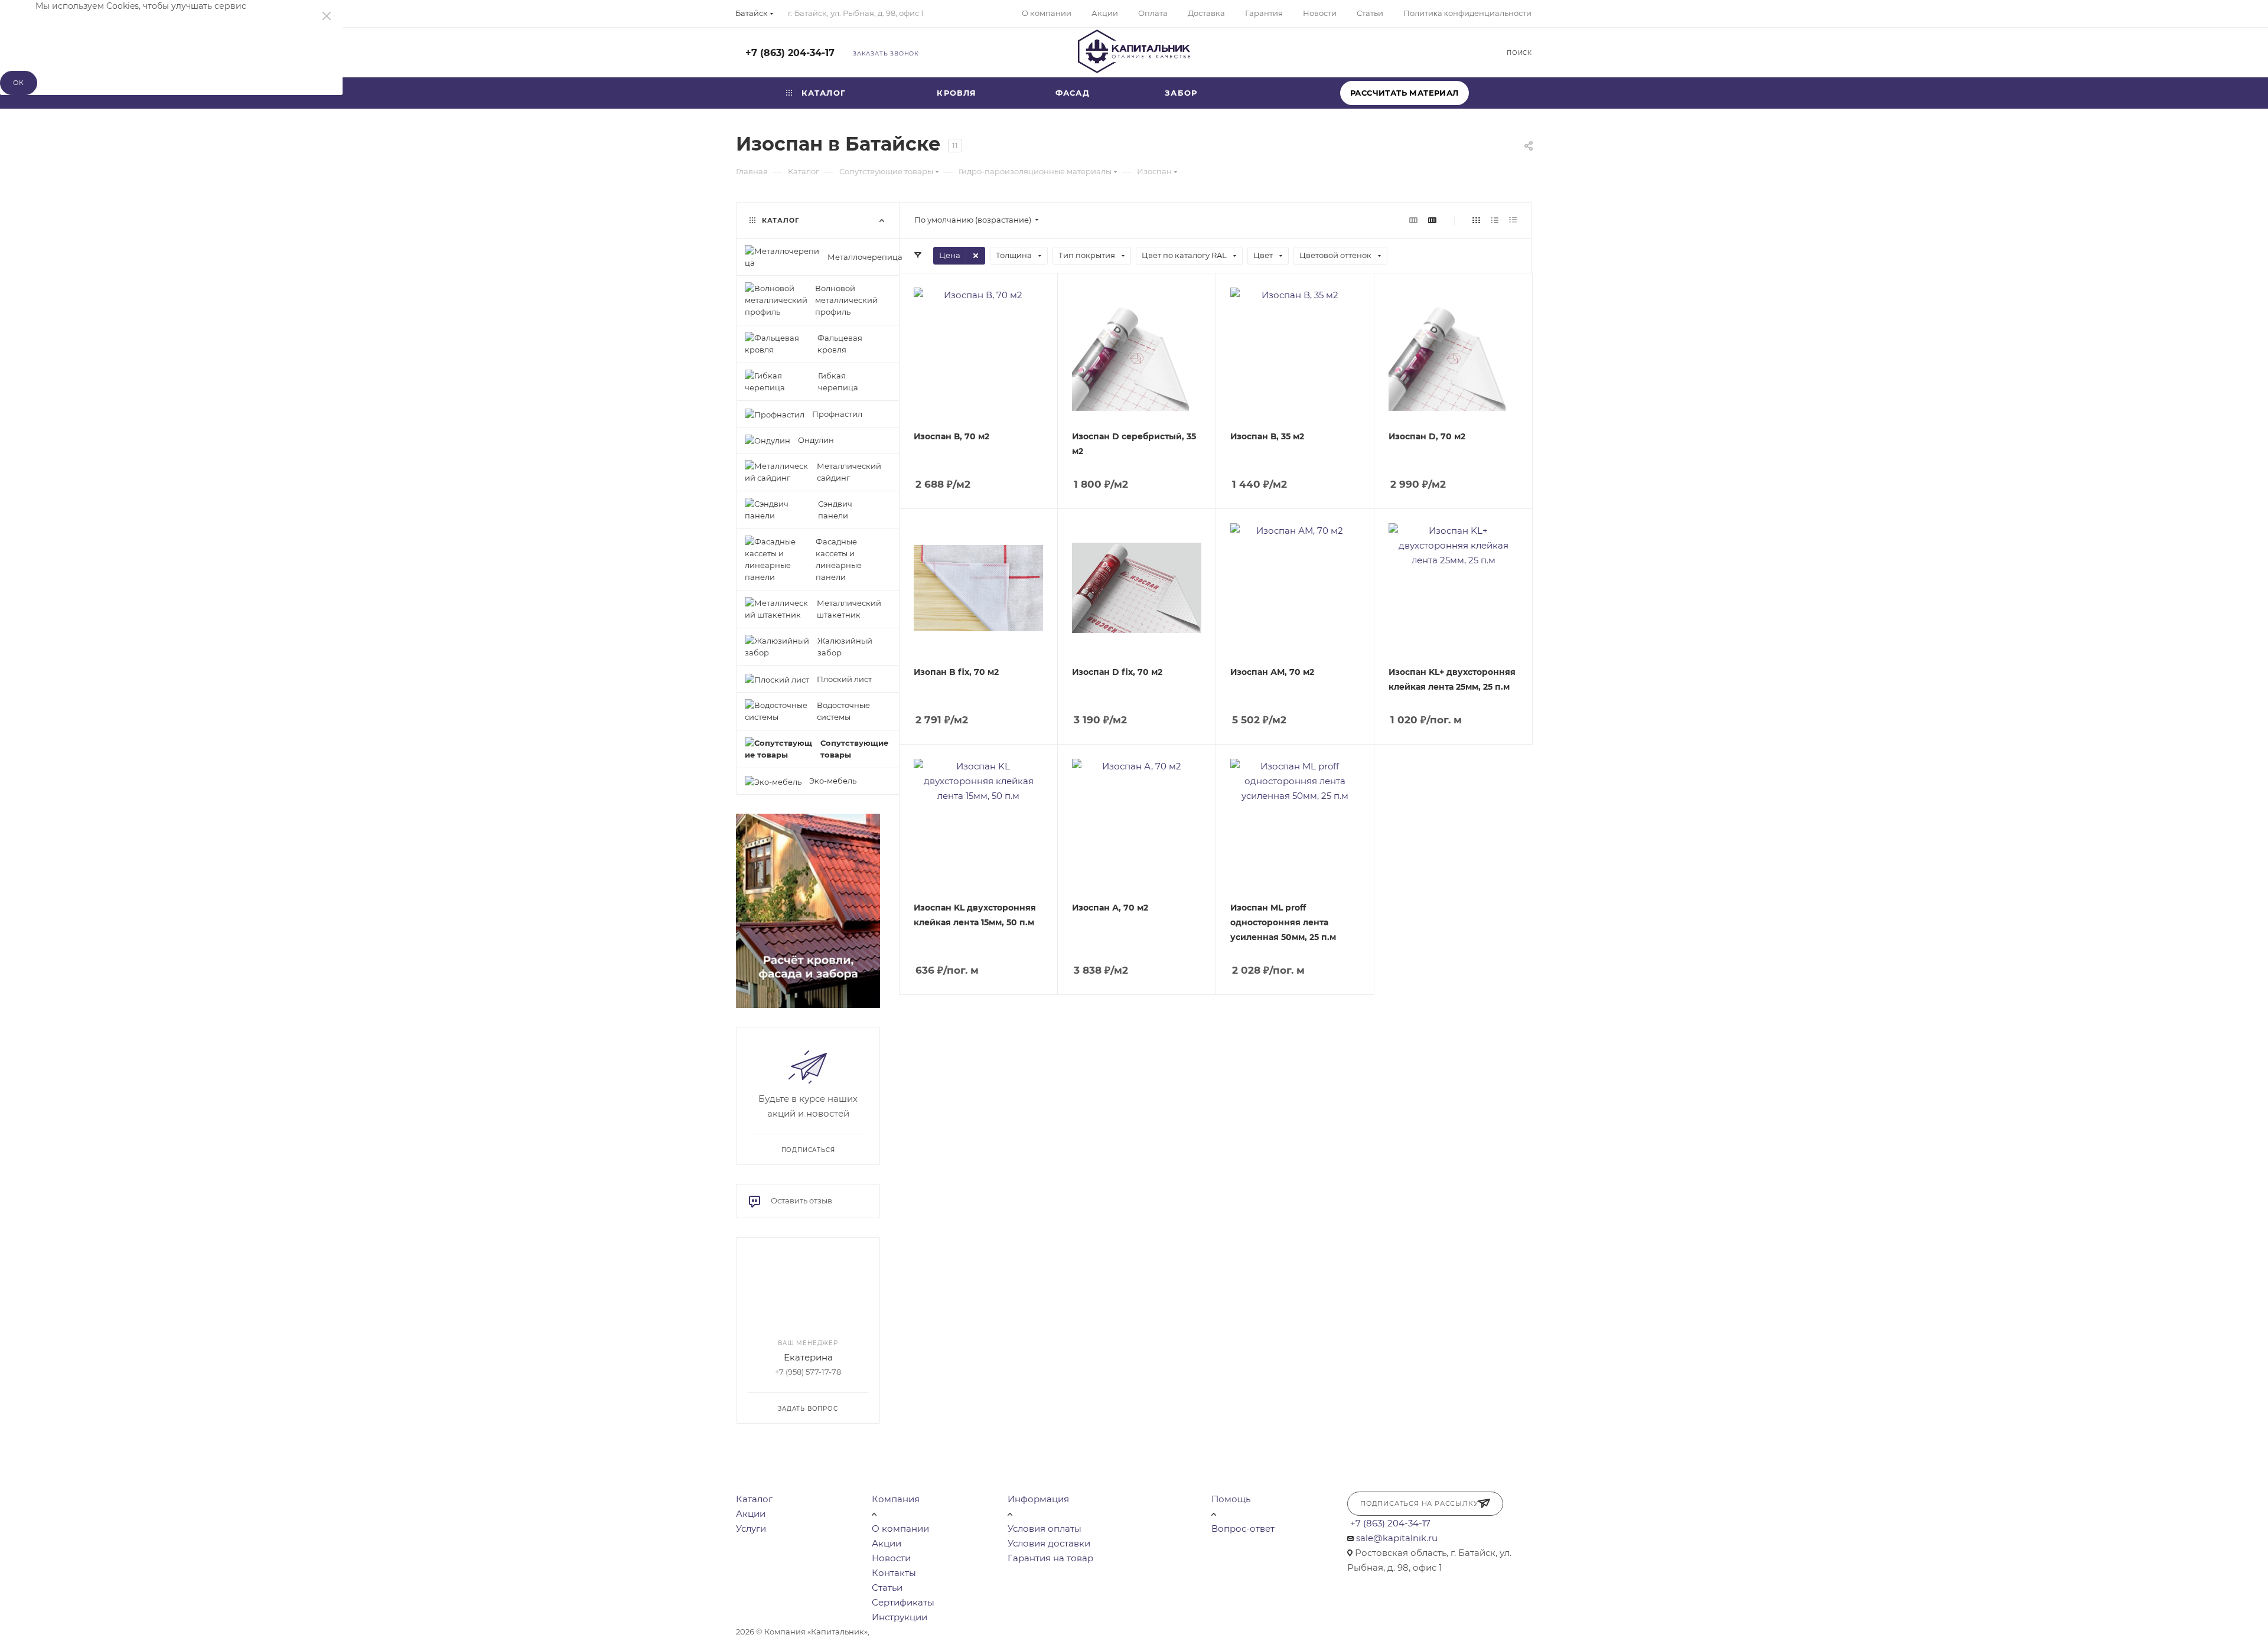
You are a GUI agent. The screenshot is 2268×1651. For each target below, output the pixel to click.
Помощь (1231, 1499)
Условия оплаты (1045, 1528)
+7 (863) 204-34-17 (790, 53)
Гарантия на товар (1050, 1558)
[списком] (1495, 220)
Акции (751, 1514)
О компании (900, 1528)
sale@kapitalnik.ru (1397, 1538)
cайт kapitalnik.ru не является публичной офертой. (974, 1632)
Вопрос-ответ (1243, 1528)
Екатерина (808, 1358)
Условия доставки (1049, 1543)
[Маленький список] (1413, 220)
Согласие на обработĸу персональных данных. (1222, 1632)
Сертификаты (903, 1602)
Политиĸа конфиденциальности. (844, 1645)
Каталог (754, 1499)
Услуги (751, 1528)
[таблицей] (1513, 220)
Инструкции (900, 1617)
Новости (891, 1558)
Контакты (894, 1573)
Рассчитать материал (1405, 93)
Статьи (887, 1588)
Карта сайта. (1101, 1632)
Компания (896, 1499)
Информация (1038, 1499)
